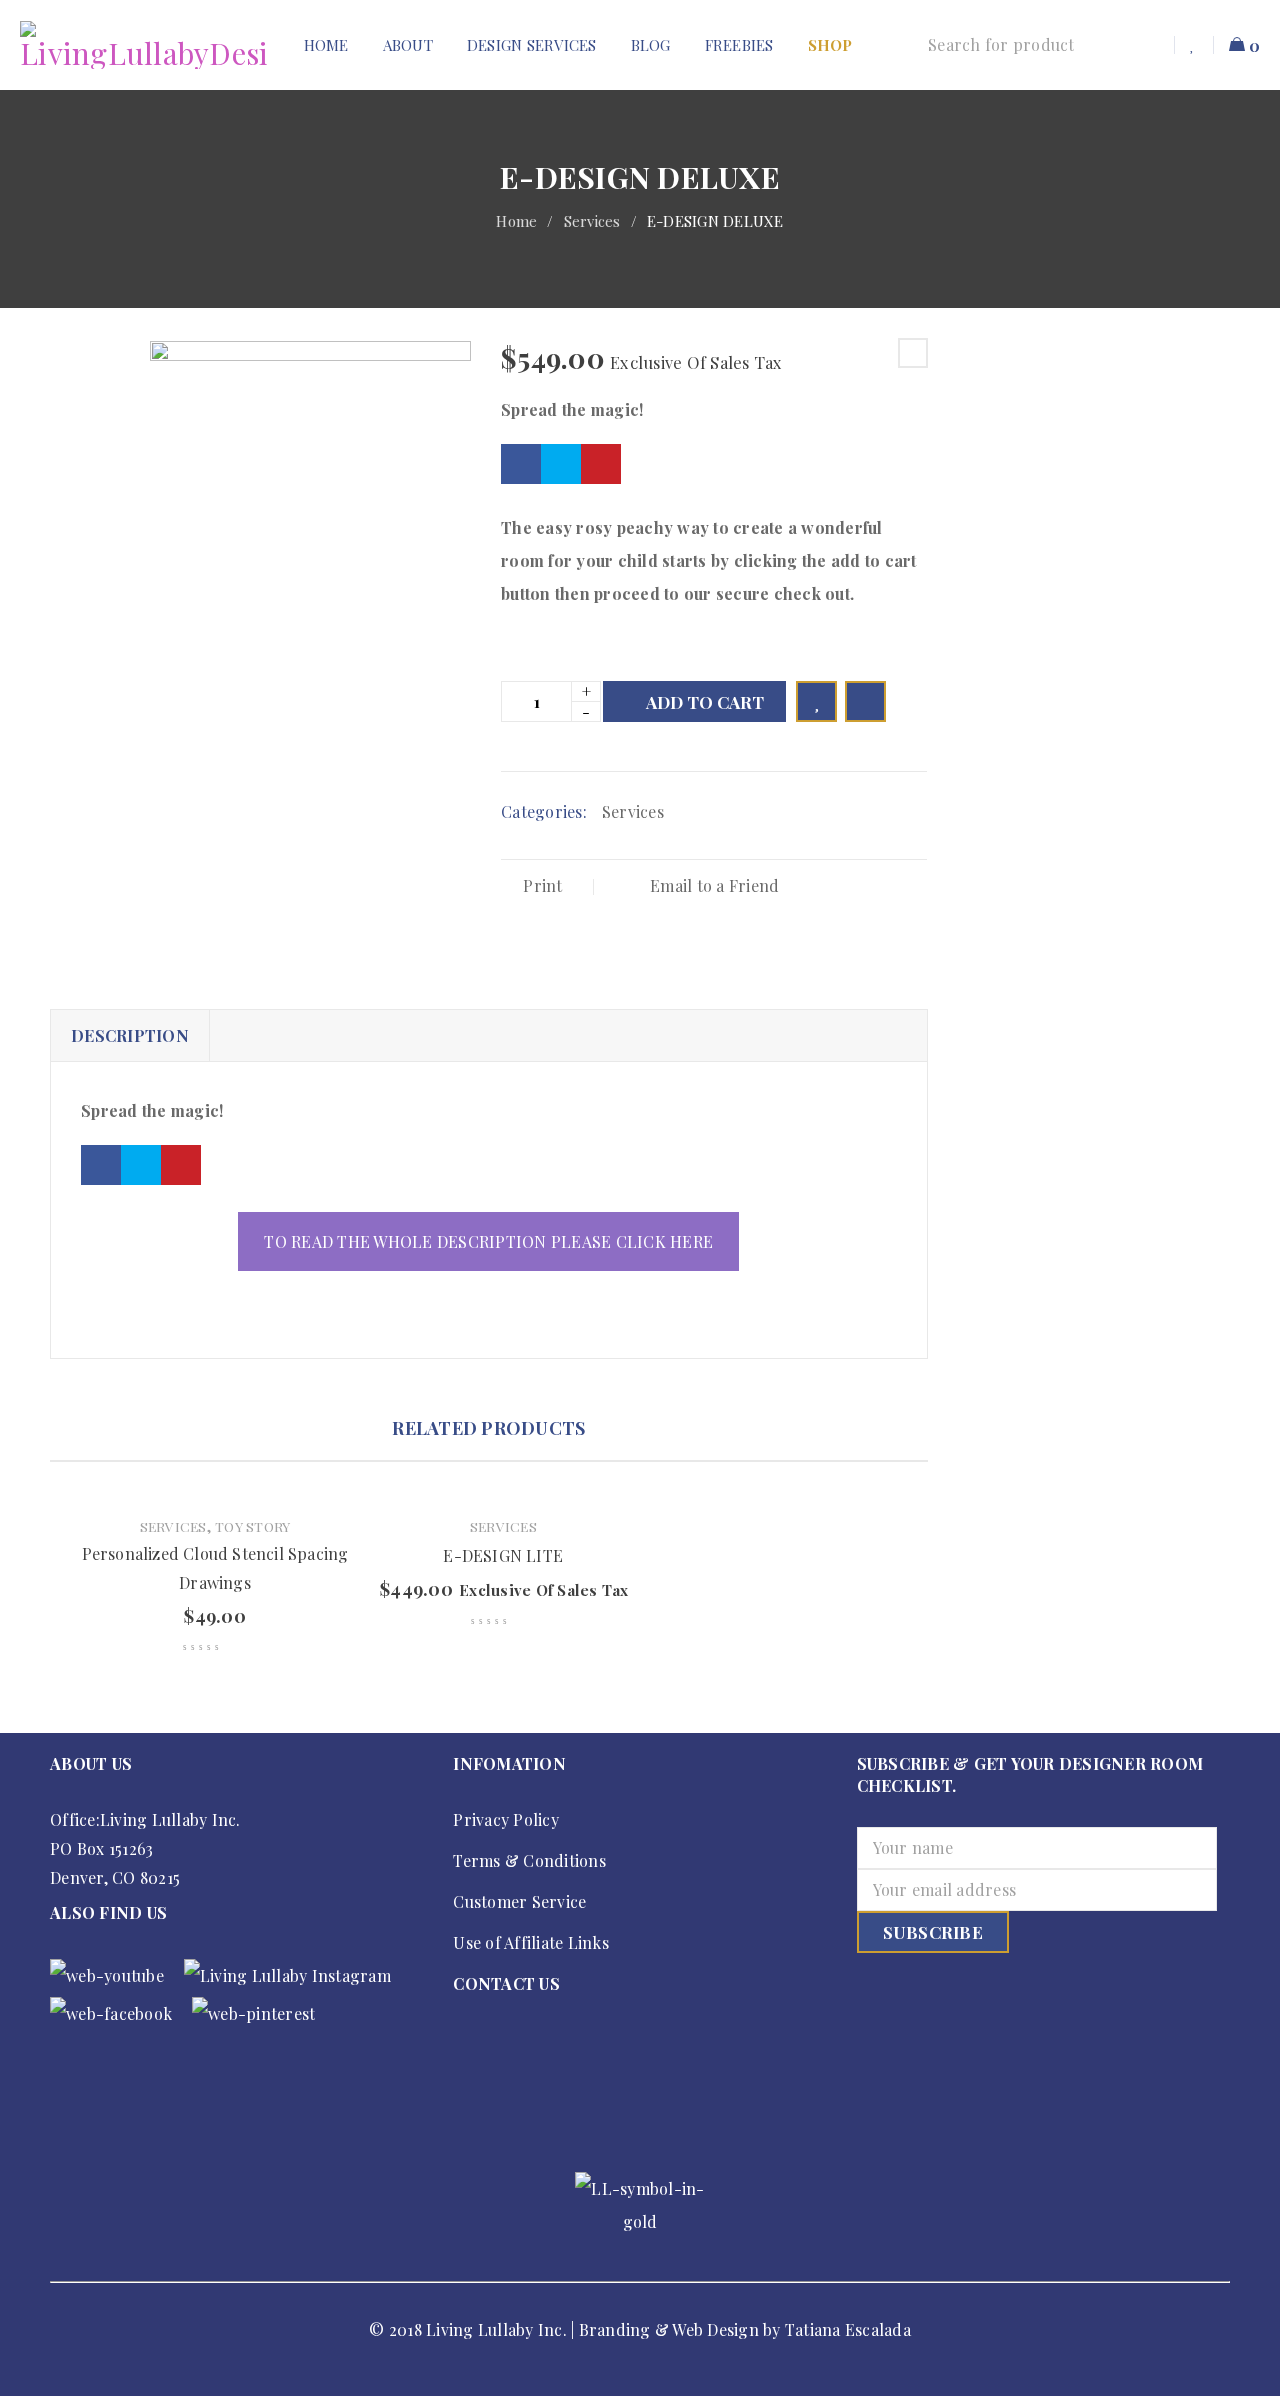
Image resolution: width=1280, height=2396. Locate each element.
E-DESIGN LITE (503, 1555)
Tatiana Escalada (848, 2329)
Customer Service (519, 1901)
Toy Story (252, 1526)
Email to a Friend (713, 885)
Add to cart (705, 702)
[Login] (1152, 45)
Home (516, 221)
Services (592, 221)
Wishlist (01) (1194, 45)
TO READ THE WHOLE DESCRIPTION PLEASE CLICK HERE (488, 1241)
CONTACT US (506, 1983)
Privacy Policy (506, 1819)
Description (130, 1035)
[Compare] (865, 701)
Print (542, 885)
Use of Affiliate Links (531, 1942)
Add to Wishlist (816, 701)
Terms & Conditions (529, 1860)
